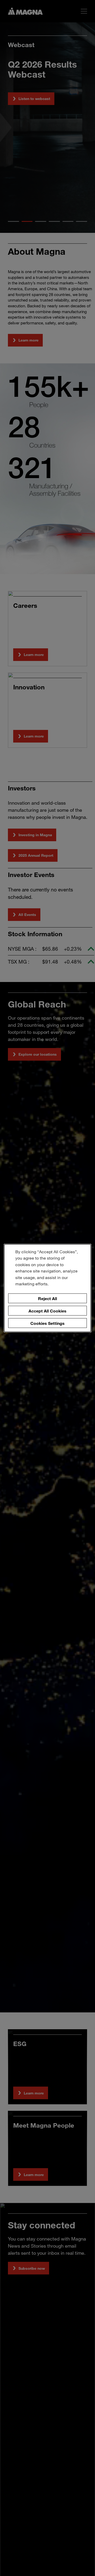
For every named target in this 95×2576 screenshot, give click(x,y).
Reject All (47, 1298)
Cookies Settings (47, 1323)
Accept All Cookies (47, 1310)
